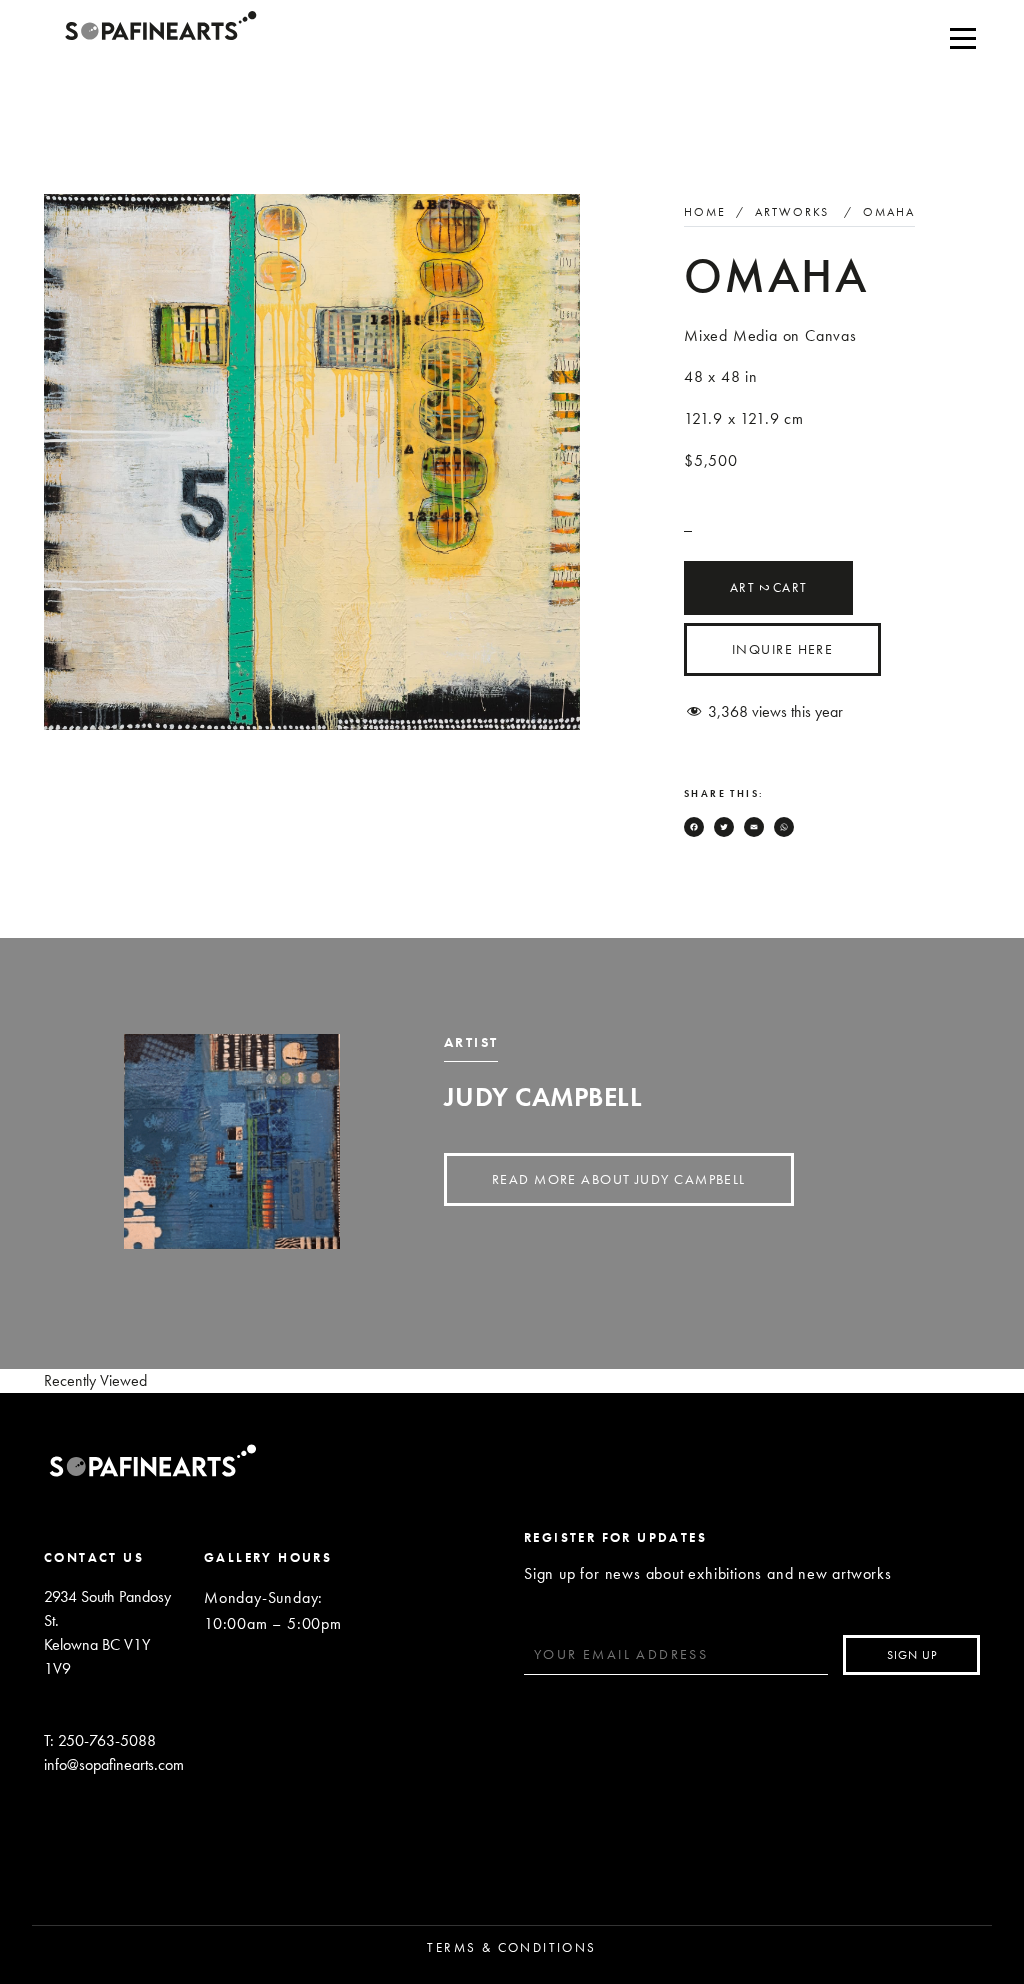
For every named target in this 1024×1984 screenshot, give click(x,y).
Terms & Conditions (511, 1947)
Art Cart (768, 587)
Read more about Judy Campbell (619, 1179)
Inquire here (782, 649)
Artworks (792, 212)
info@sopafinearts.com (112, 1764)
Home (705, 212)
